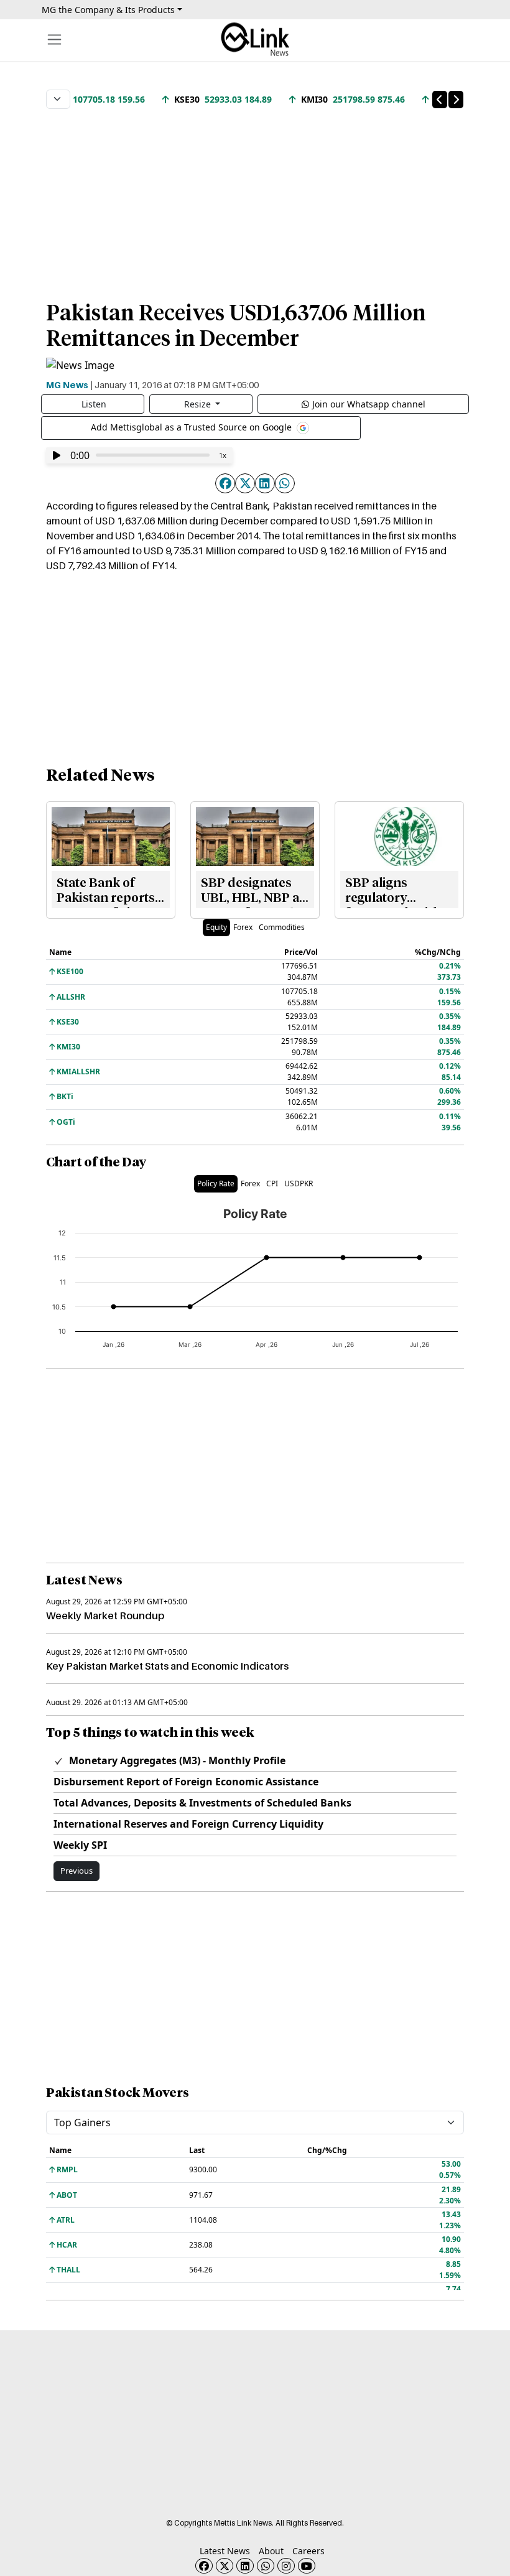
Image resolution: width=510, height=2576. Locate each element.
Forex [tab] (243, 927)
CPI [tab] (272, 1183)
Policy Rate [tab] (216, 1183)
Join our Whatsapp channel (369, 404)
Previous (76, 1871)
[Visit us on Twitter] (225, 2566)
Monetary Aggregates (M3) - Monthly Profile (176, 1760)
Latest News (225, 2551)
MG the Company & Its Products (108, 10)
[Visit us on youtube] (307, 2566)
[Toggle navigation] (54, 40)
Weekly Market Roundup (105, 1616)
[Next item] (456, 100)
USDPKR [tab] (299, 1183)
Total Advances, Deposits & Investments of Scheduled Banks (202, 1803)
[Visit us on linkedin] (245, 2566)
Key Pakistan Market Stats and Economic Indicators (167, 1666)
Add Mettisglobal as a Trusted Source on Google (192, 427)
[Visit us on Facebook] (204, 2566)
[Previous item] (440, 100)
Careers (308, 2551)
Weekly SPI (80, 1845)
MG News (67, 384)
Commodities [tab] (282, 927)
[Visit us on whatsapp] (266, 2566)
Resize (199, 404)
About (271, 2551)
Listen (94, 404)
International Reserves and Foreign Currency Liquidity (188, 1824)
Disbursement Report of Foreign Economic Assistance (186, 1782)
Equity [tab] (216, 927)
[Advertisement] (255, 198)
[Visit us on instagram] (286, 2566)
